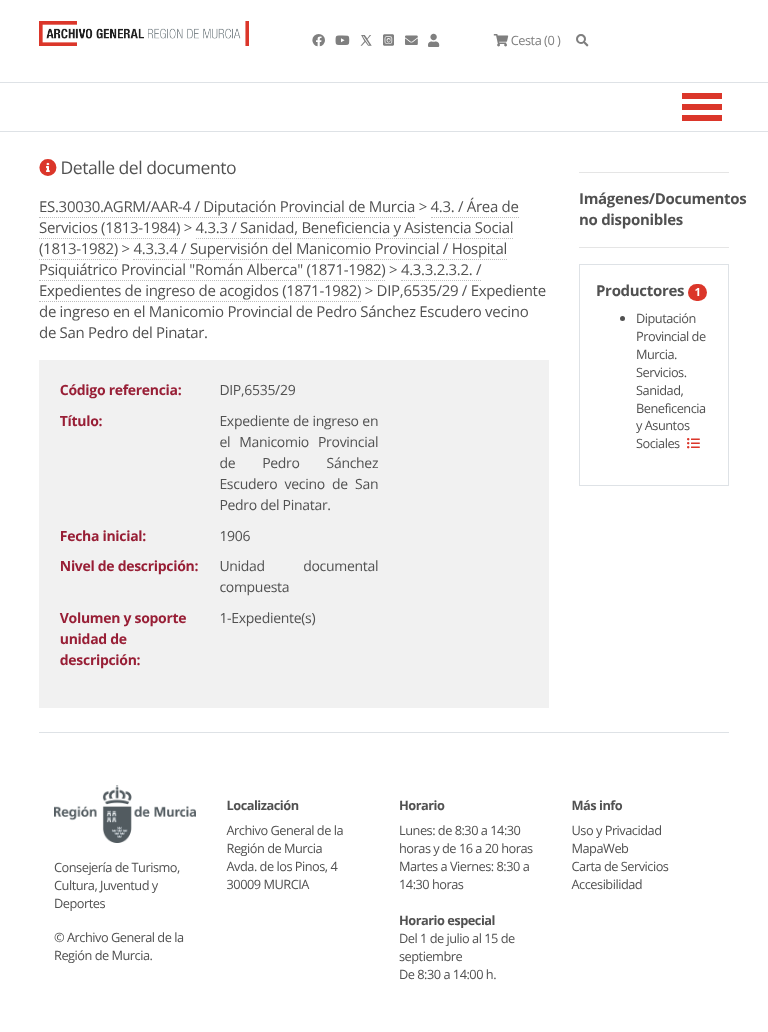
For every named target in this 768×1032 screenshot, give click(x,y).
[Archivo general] (144, 29)
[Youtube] (343, 40)
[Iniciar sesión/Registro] (433, 40)
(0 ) (535, 40)
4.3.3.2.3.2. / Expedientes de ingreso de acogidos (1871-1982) (260, 280)
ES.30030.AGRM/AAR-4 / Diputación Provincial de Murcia (227, 207)
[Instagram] (389, 40)
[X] (368, 40)
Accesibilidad (607, 884)
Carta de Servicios (620, 866)
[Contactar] (412, 40)
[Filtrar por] (693, 443)
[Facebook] (319, 40)
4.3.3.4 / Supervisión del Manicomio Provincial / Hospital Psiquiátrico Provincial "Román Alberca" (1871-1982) (273, 259)
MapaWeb (600, 848)
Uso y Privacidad (617, 830)
